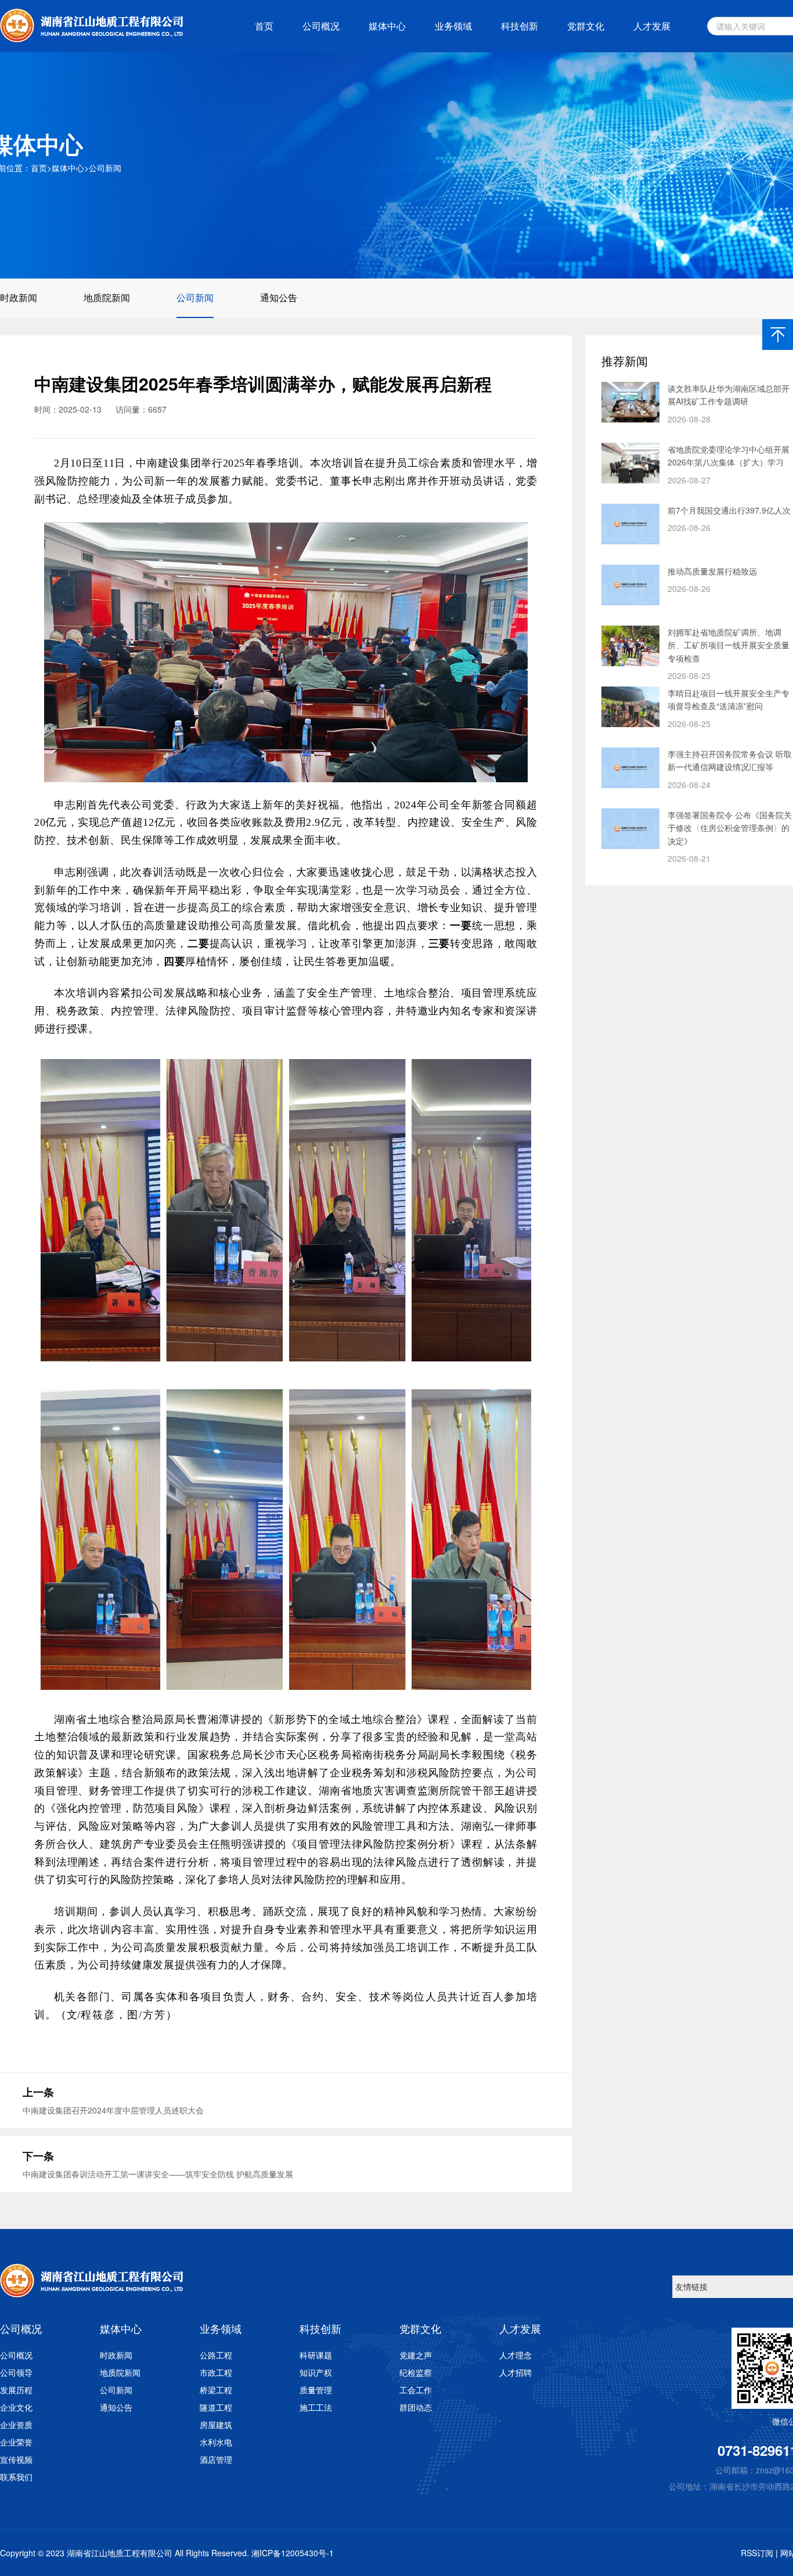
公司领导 (16, 2372)
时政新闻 (19, 297)
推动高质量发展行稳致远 (712, 571)
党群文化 (586, 26)
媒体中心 (387, 26)
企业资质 (16, 2425)
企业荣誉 (16, 2442)
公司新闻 (105, 168)
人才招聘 (516, 2372)
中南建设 (158, 463)
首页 (264, 26)
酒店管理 (216, 2459)
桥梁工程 (216, 2390)
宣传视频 (16, 2459)
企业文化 (16, 2407)
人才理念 (516, 2355)
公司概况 (321, 26)
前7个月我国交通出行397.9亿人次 (729, 510)
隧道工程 (216, 2407)
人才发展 (652, 26)
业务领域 (453, 26)
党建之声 (416, 2355)
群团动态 (416, 2407)
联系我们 (16, 2477)
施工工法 (316, 2407)
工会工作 (416, 2390)
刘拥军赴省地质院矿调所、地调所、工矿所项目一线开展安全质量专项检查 (729, 645)
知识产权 (316, 2372)
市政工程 (216, 2372)
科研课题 (316, 2355)
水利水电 (216, 2442)
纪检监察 (416, 2372)
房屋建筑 (216, 2425)
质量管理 (316, 2390)
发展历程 (16, 2390)
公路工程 (216, 2355)
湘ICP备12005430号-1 (293, 2553)
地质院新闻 (107, 297)
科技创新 (520, 26)
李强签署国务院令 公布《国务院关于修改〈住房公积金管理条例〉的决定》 (730, 828)
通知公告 (279, 297)
